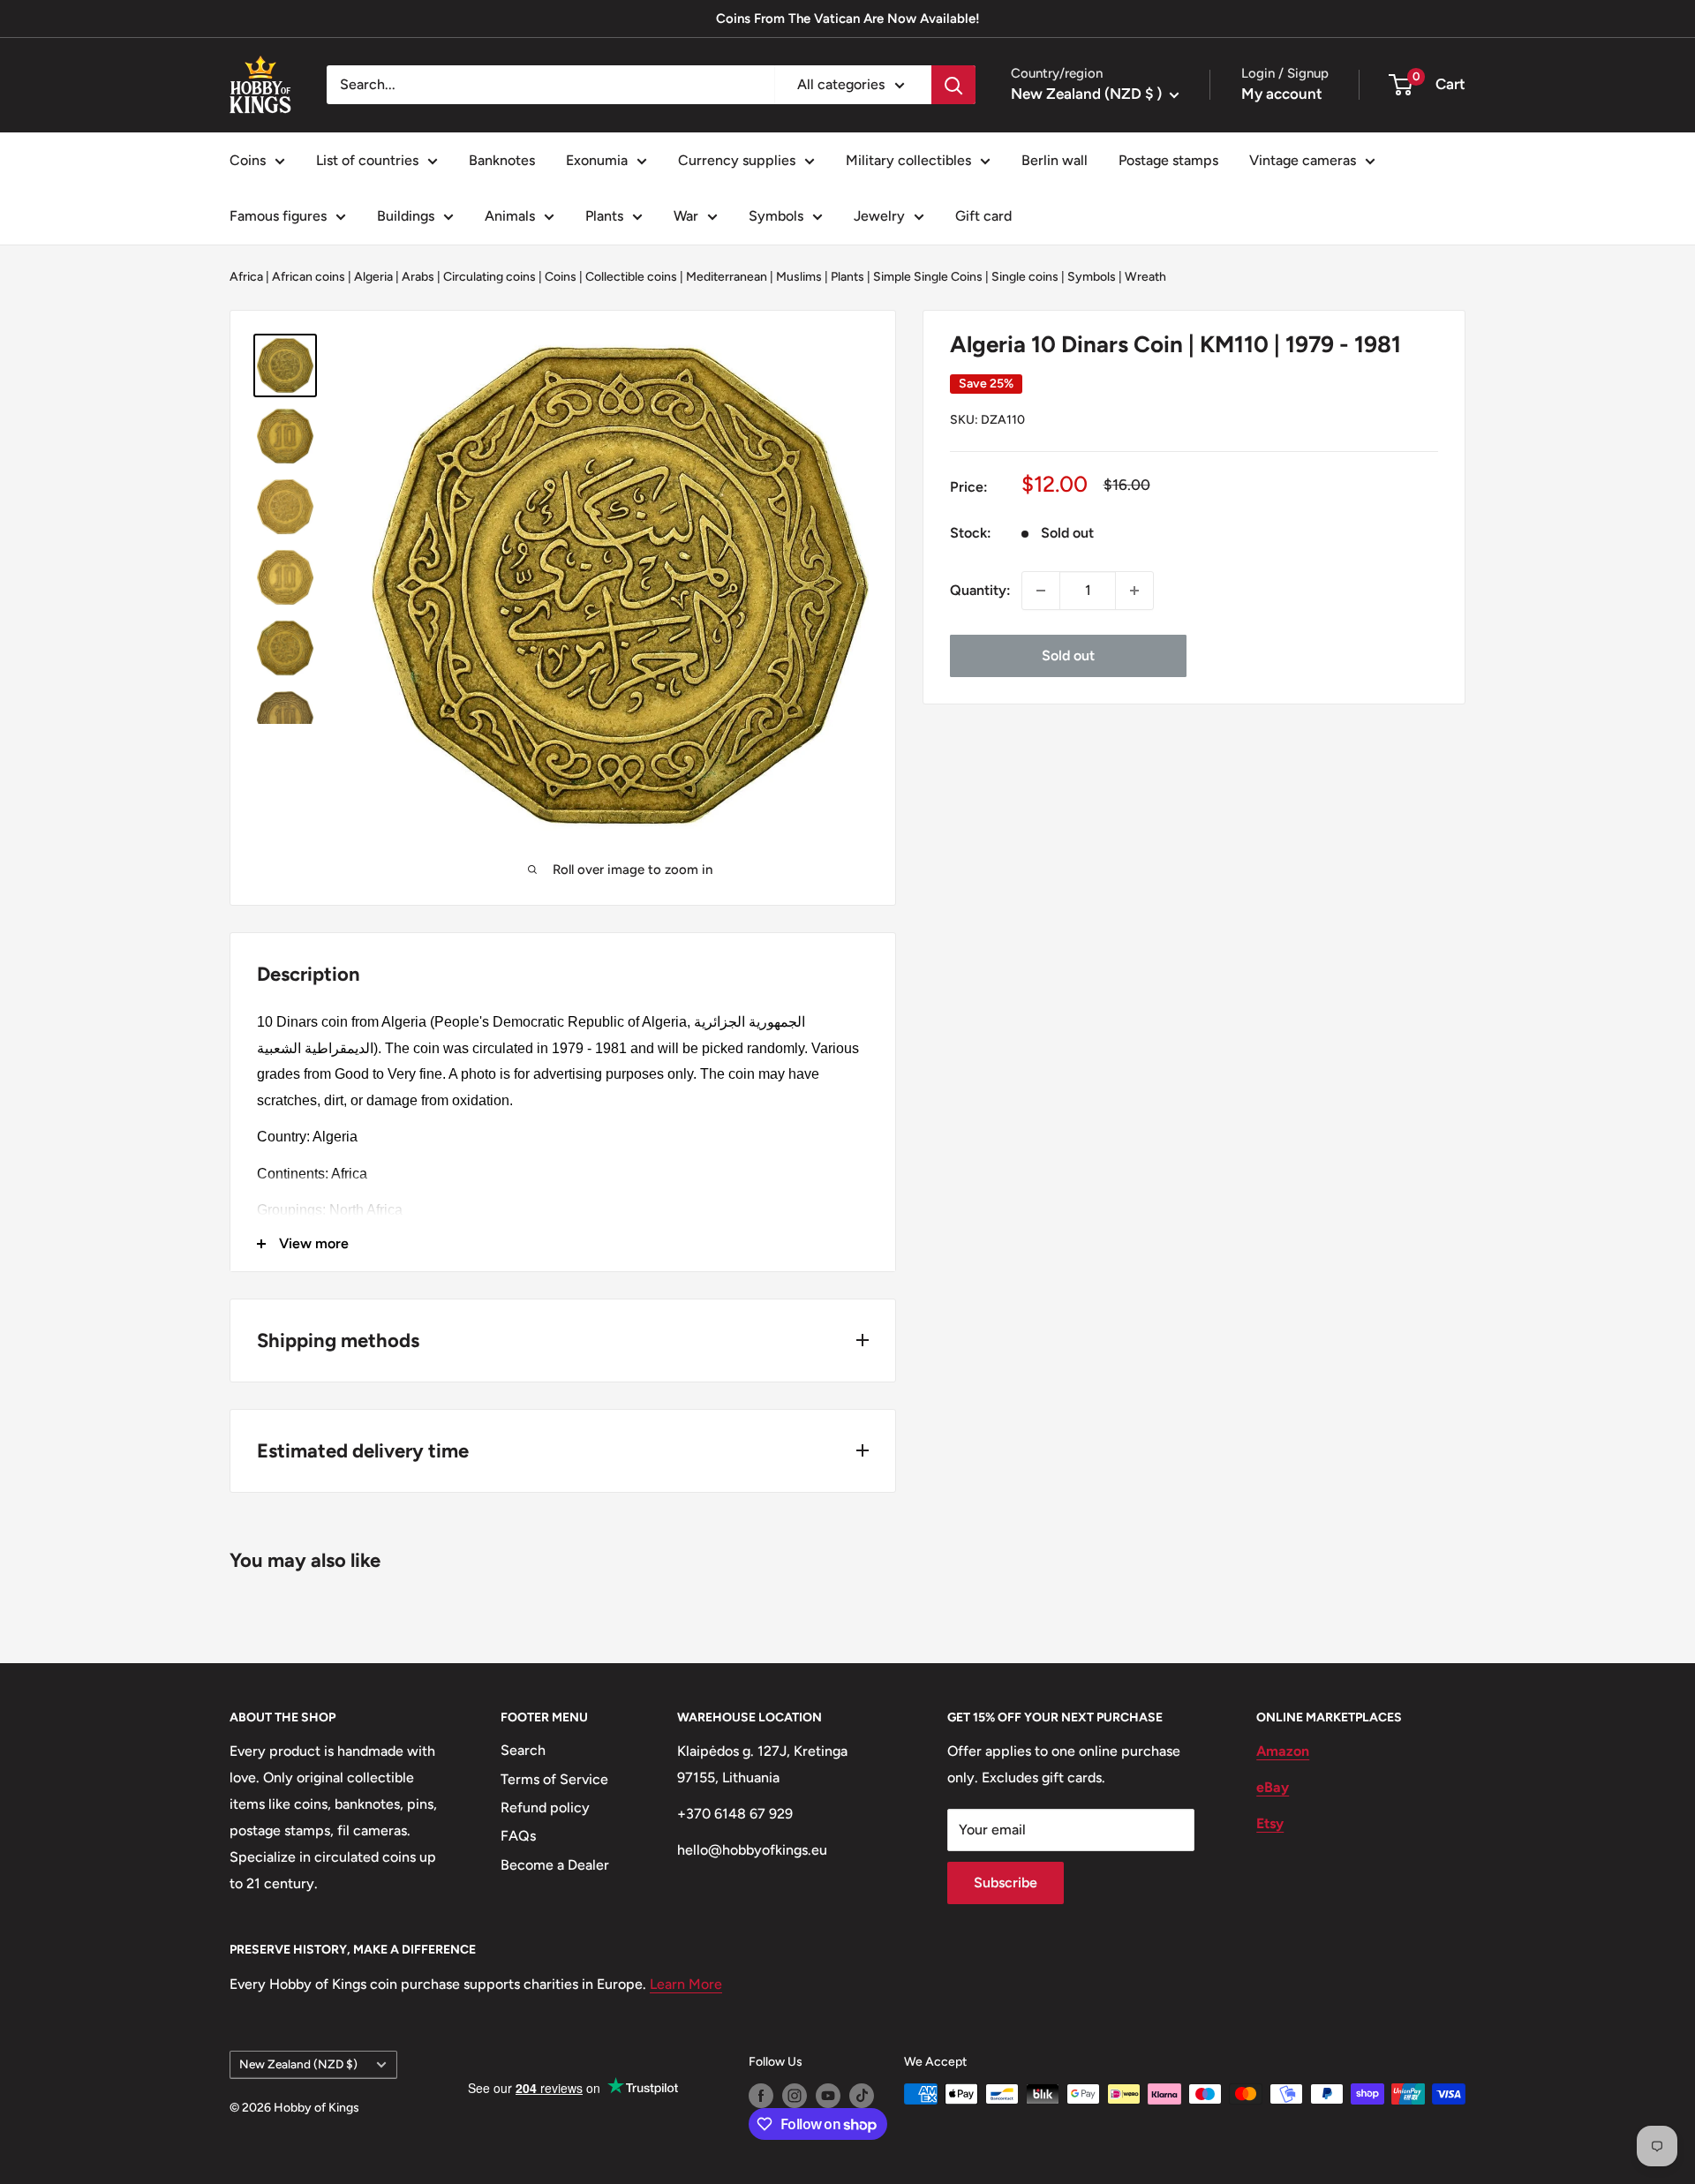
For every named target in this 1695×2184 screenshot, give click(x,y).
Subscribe (1006, 1883)
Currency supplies (737, 160)
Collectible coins (631, 277)
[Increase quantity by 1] (1134, 591)
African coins (309, 277)
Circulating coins (490, 277)
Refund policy (545, 1807)
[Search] (953, 85)
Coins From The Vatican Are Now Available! (848, 19)
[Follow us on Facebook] (761, 2096)
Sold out (1068, 655)
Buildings (406, 216)
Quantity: (980, 590)
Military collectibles (908, 160)
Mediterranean (727, 277)
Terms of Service (554, 1779)
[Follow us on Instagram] (795, 2096)
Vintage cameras (1303, 160)
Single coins (1025, 277)
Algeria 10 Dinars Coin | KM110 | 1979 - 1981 (1175, 344)
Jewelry (879, 216)
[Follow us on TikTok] (862, 2096)
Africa (246, 277)
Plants (604, 216)
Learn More (686, 1984)
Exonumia (597, 160)
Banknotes (502, 160)
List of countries (367, 160)
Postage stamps (1168, 160)
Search (523, 1750)
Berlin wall (1055, 160)
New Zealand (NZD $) (298, 2064)
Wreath (1145, 277)
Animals (510, 216)
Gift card (983, 216)
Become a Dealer (555, 1865)
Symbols (776, 216)
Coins (248, 160)
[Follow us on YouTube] (828, 2096)
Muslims (799, 277)
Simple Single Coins (928, 277)
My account (1282, 94)
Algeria (373, 277)
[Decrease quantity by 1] (1041, 591)
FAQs (518, 1836)
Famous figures (278, 216)
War (686, 216)
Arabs (418, 277)
